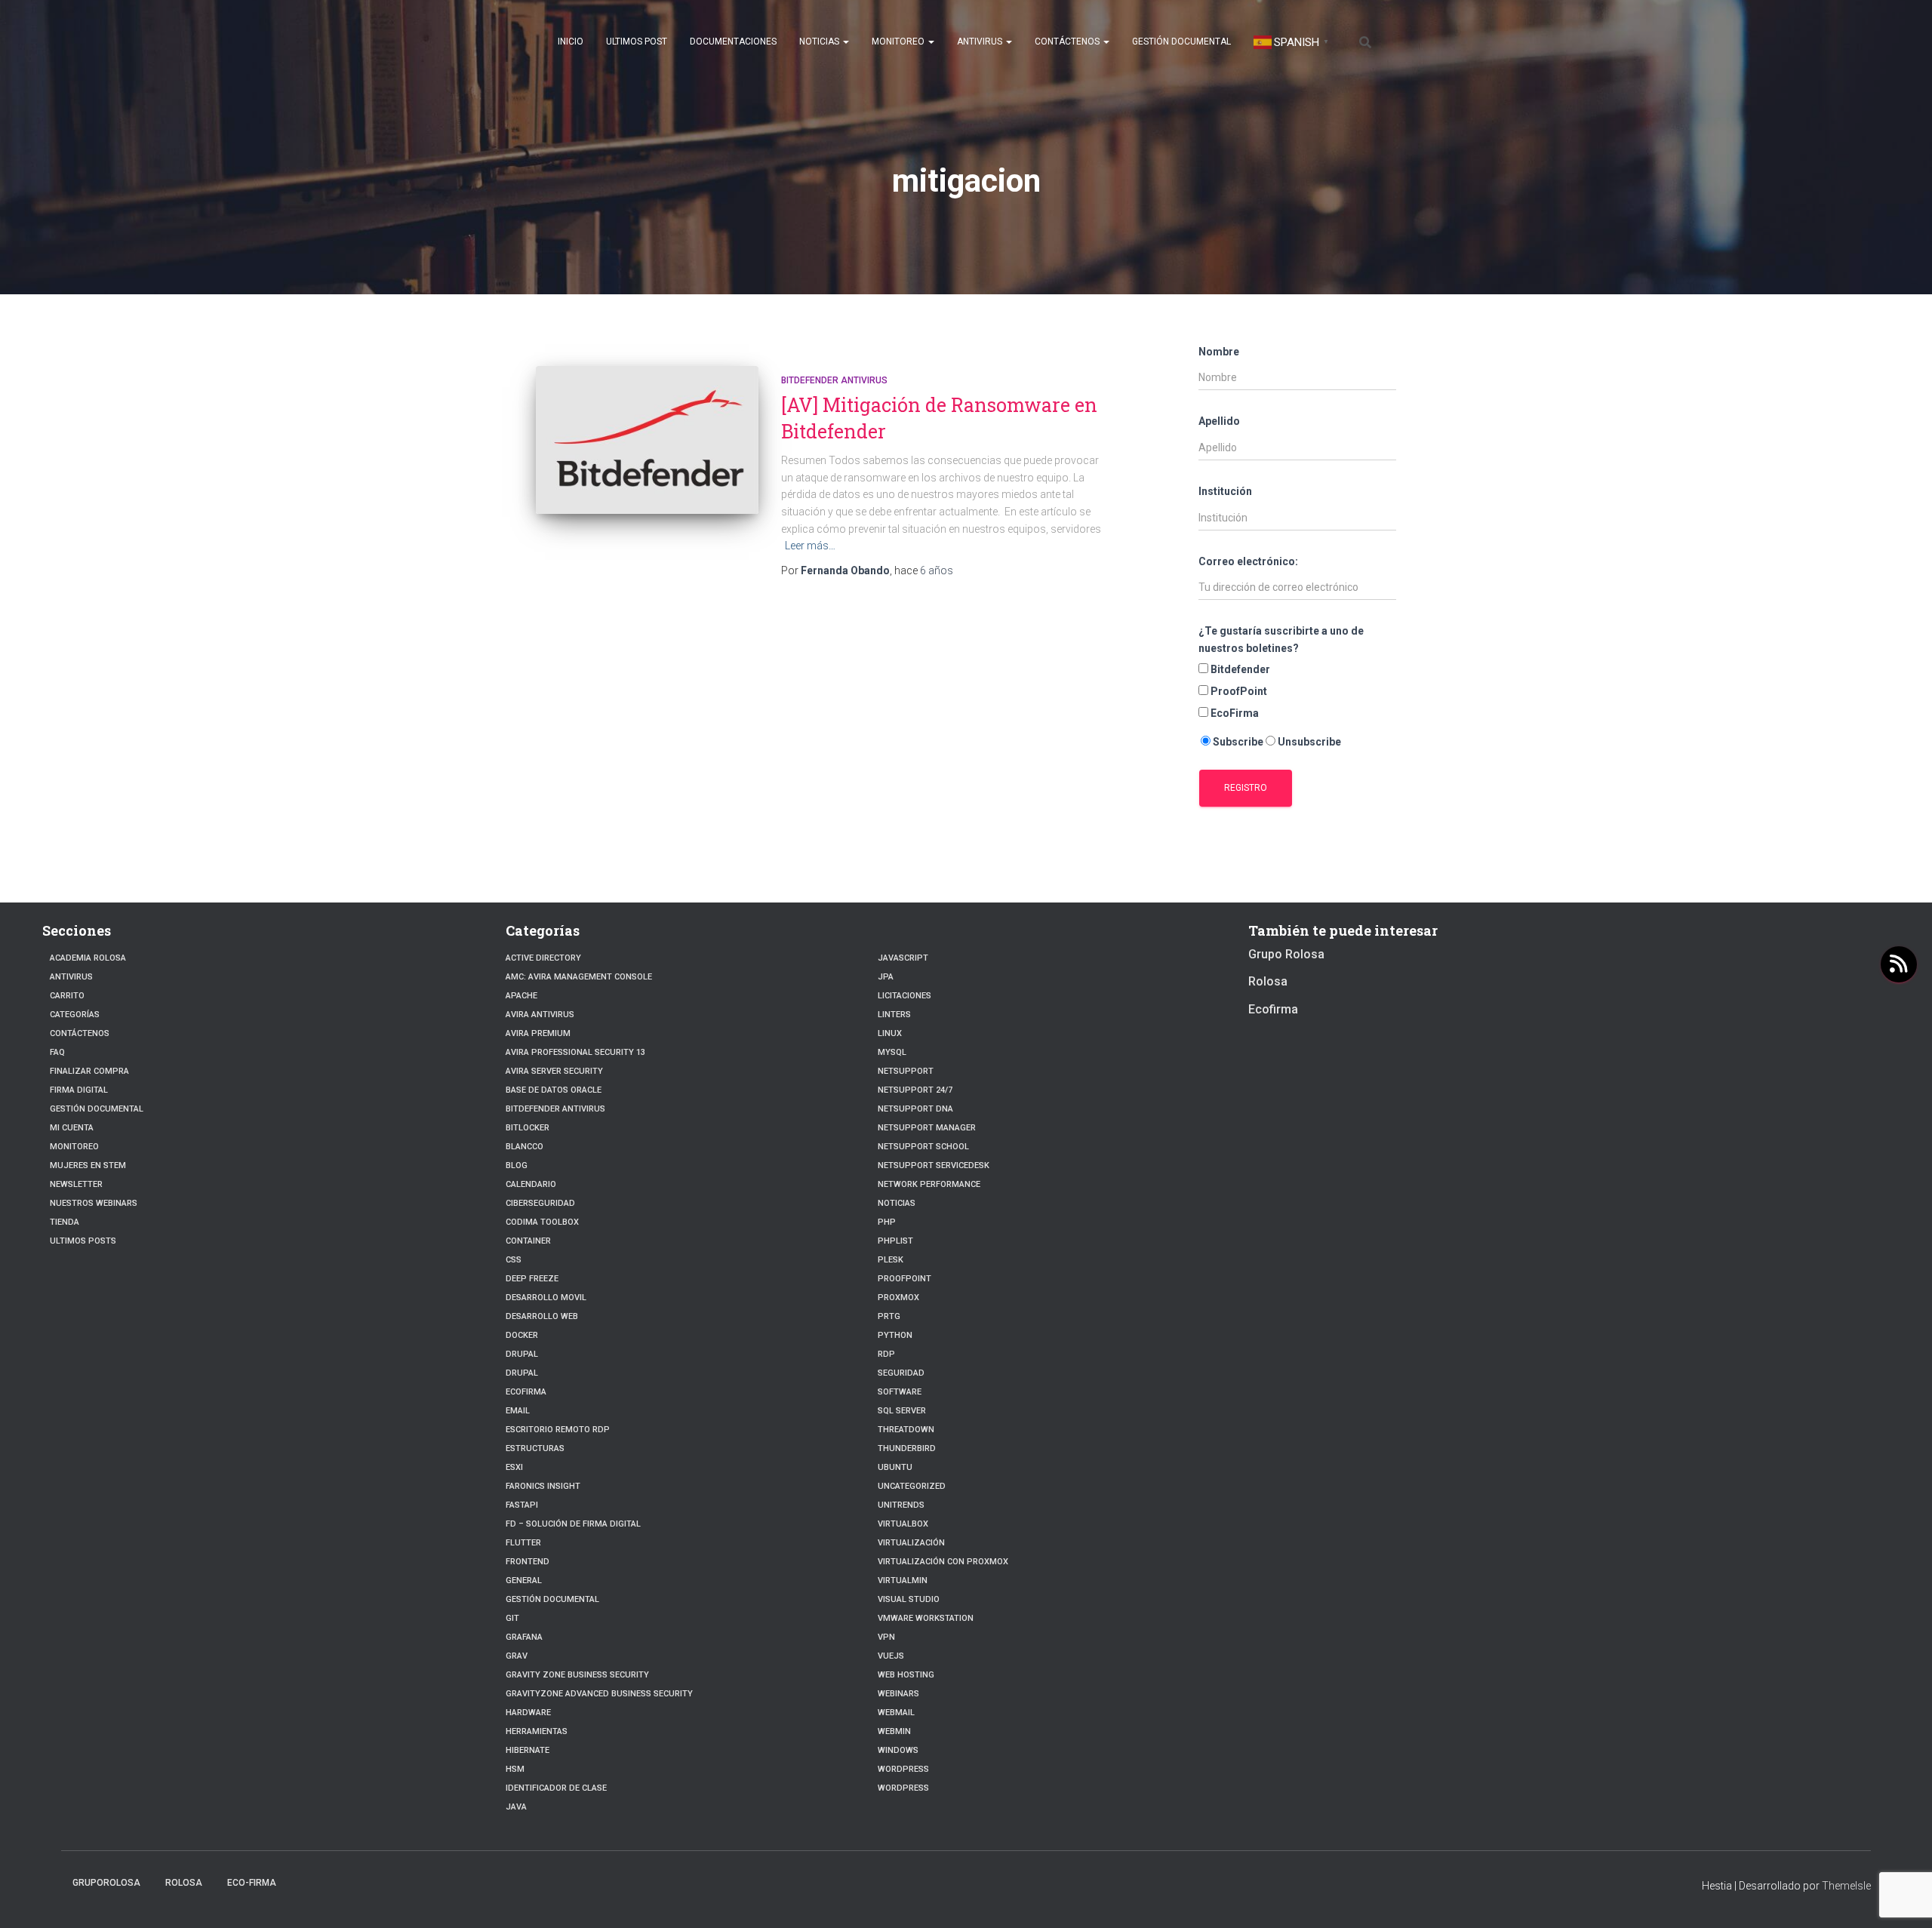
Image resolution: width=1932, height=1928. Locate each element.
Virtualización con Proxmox (943, 1562)
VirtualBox (903, 1524)
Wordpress (903, 1769)
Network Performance (929, 1184)
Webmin (894, 1731)
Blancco (525, 1147)
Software (900, 1392)
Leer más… (810, 546)
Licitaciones (904, 996)
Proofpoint (904, 1279)
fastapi (522, 1505)
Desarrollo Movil (546, 1298)
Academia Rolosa (88, 958)
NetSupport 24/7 (915, 1090)
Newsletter (76, 1184)
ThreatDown (906, 1430)
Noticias (820, 42)
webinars (898, 1694)
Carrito (67, 996)
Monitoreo (899, 42)
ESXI (514, 1467)
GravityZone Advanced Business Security (599, 1694)
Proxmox (898, 1298)
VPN (886, 1637)
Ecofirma (526, 1392)
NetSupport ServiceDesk (934, 1165)
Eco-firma (252, 1883)
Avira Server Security (554, 1071)
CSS (514, 1260)
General (524, 1581)
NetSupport (906, 1071)
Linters (894, 1015)
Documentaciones (733, 42)
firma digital (79, 1090)
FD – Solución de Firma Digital (573, 1524)
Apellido (1219, 421)
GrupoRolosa (106, 1883)
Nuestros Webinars (94, 1203)
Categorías (75, 1015)
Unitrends (901, 1505)
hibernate (528, 1750)
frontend (528, 1562)
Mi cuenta (72, 1128)
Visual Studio (909, 1599)
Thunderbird (907, 1448)
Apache (521, 996)
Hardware (528, 1713)
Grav (517, 1656)
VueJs (891, 1656)
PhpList (895, 1241)
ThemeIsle (1846, 1886)
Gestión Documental (1181, 42)
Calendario (531, 1184)
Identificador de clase (556, 1788)
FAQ (57, 1052)
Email (518, 1411)
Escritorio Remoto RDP (558, 1430)
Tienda (65, 1222)
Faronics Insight (543, 1486)
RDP (886, 1354)
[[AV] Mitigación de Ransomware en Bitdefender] (647, 440)
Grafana (524, 1637)
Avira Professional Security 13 (575, 1052)
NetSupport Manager (927, 1128)
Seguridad (901, 1373)
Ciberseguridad (540, 1203)
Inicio (571, 42)
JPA (886, 977)
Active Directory (543, 958)
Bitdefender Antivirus (834, 380)
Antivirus (981, 42)
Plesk (891, 1260)
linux (890, 1033)
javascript (903, 958)
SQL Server (902, 1411)
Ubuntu (895, 1467)
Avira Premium (538, 1033)
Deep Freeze (532, 1279)
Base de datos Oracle (554, 1090)
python (895, 1335)
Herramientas (537, 1731)
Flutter (523, 1543)
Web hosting (906, 1675)
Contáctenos (1068, 42)
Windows (898, 1750)
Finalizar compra (89, 1071)
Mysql (892, 1052)
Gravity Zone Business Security (577, 1675)
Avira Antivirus (540, 1015)
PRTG (889, 1316)
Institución (1225, 491)
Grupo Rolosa (1286, 954)
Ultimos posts (83, 1241)
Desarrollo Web (542, 1316)
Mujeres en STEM (88, 1165)
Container (528, 1241)
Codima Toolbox (542, 1222)
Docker (522, 1335)
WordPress (903, 1788)
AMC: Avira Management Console (579, 977)
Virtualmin (903, 1581)
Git (512, 1618)
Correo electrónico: (1248, 561)
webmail (896, 1713)
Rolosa (1268, 981)
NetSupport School (923, 1147)
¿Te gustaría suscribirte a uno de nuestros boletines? (1281, 640)
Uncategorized (912, 1486)
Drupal (522, 1354)
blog (517, 1165)
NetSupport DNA (915, 1109)
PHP (887, 1222)
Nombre (1219, 352)
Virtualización (911, 1543)
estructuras (535, 1448)
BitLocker (528, 1128)
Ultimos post (637, 42)
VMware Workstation (926, 1618)
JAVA (516, 1807)
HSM (515, 1769)
